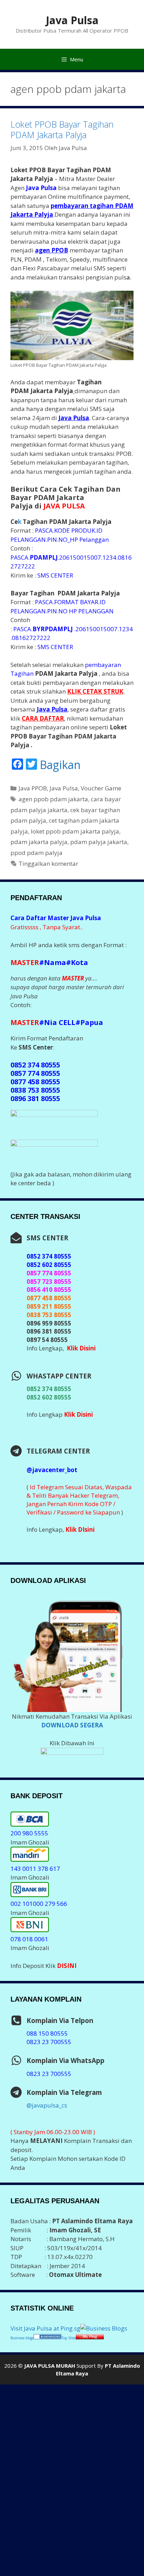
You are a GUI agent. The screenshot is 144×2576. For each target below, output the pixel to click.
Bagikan (60, 765)
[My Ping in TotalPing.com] (90, 2337)
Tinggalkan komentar (48, 864)
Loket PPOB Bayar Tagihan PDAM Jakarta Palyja (62, 129)
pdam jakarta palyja (39, 842)
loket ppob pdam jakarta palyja (75, 831)
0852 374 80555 (49, 1389)
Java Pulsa (72, 20)
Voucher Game (101, 788)
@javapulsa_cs (47, 2105)
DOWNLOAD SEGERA (72, 1725)
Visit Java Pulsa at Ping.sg (45, 2328)
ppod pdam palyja (37, 853)
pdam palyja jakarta (99, 842)
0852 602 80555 (49, 1397)
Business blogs (22, 2338)
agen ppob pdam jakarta (53, 799)
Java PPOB (33, 788)
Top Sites (69, 2338)
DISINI (67, 1966)
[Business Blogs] (104, 2328)
